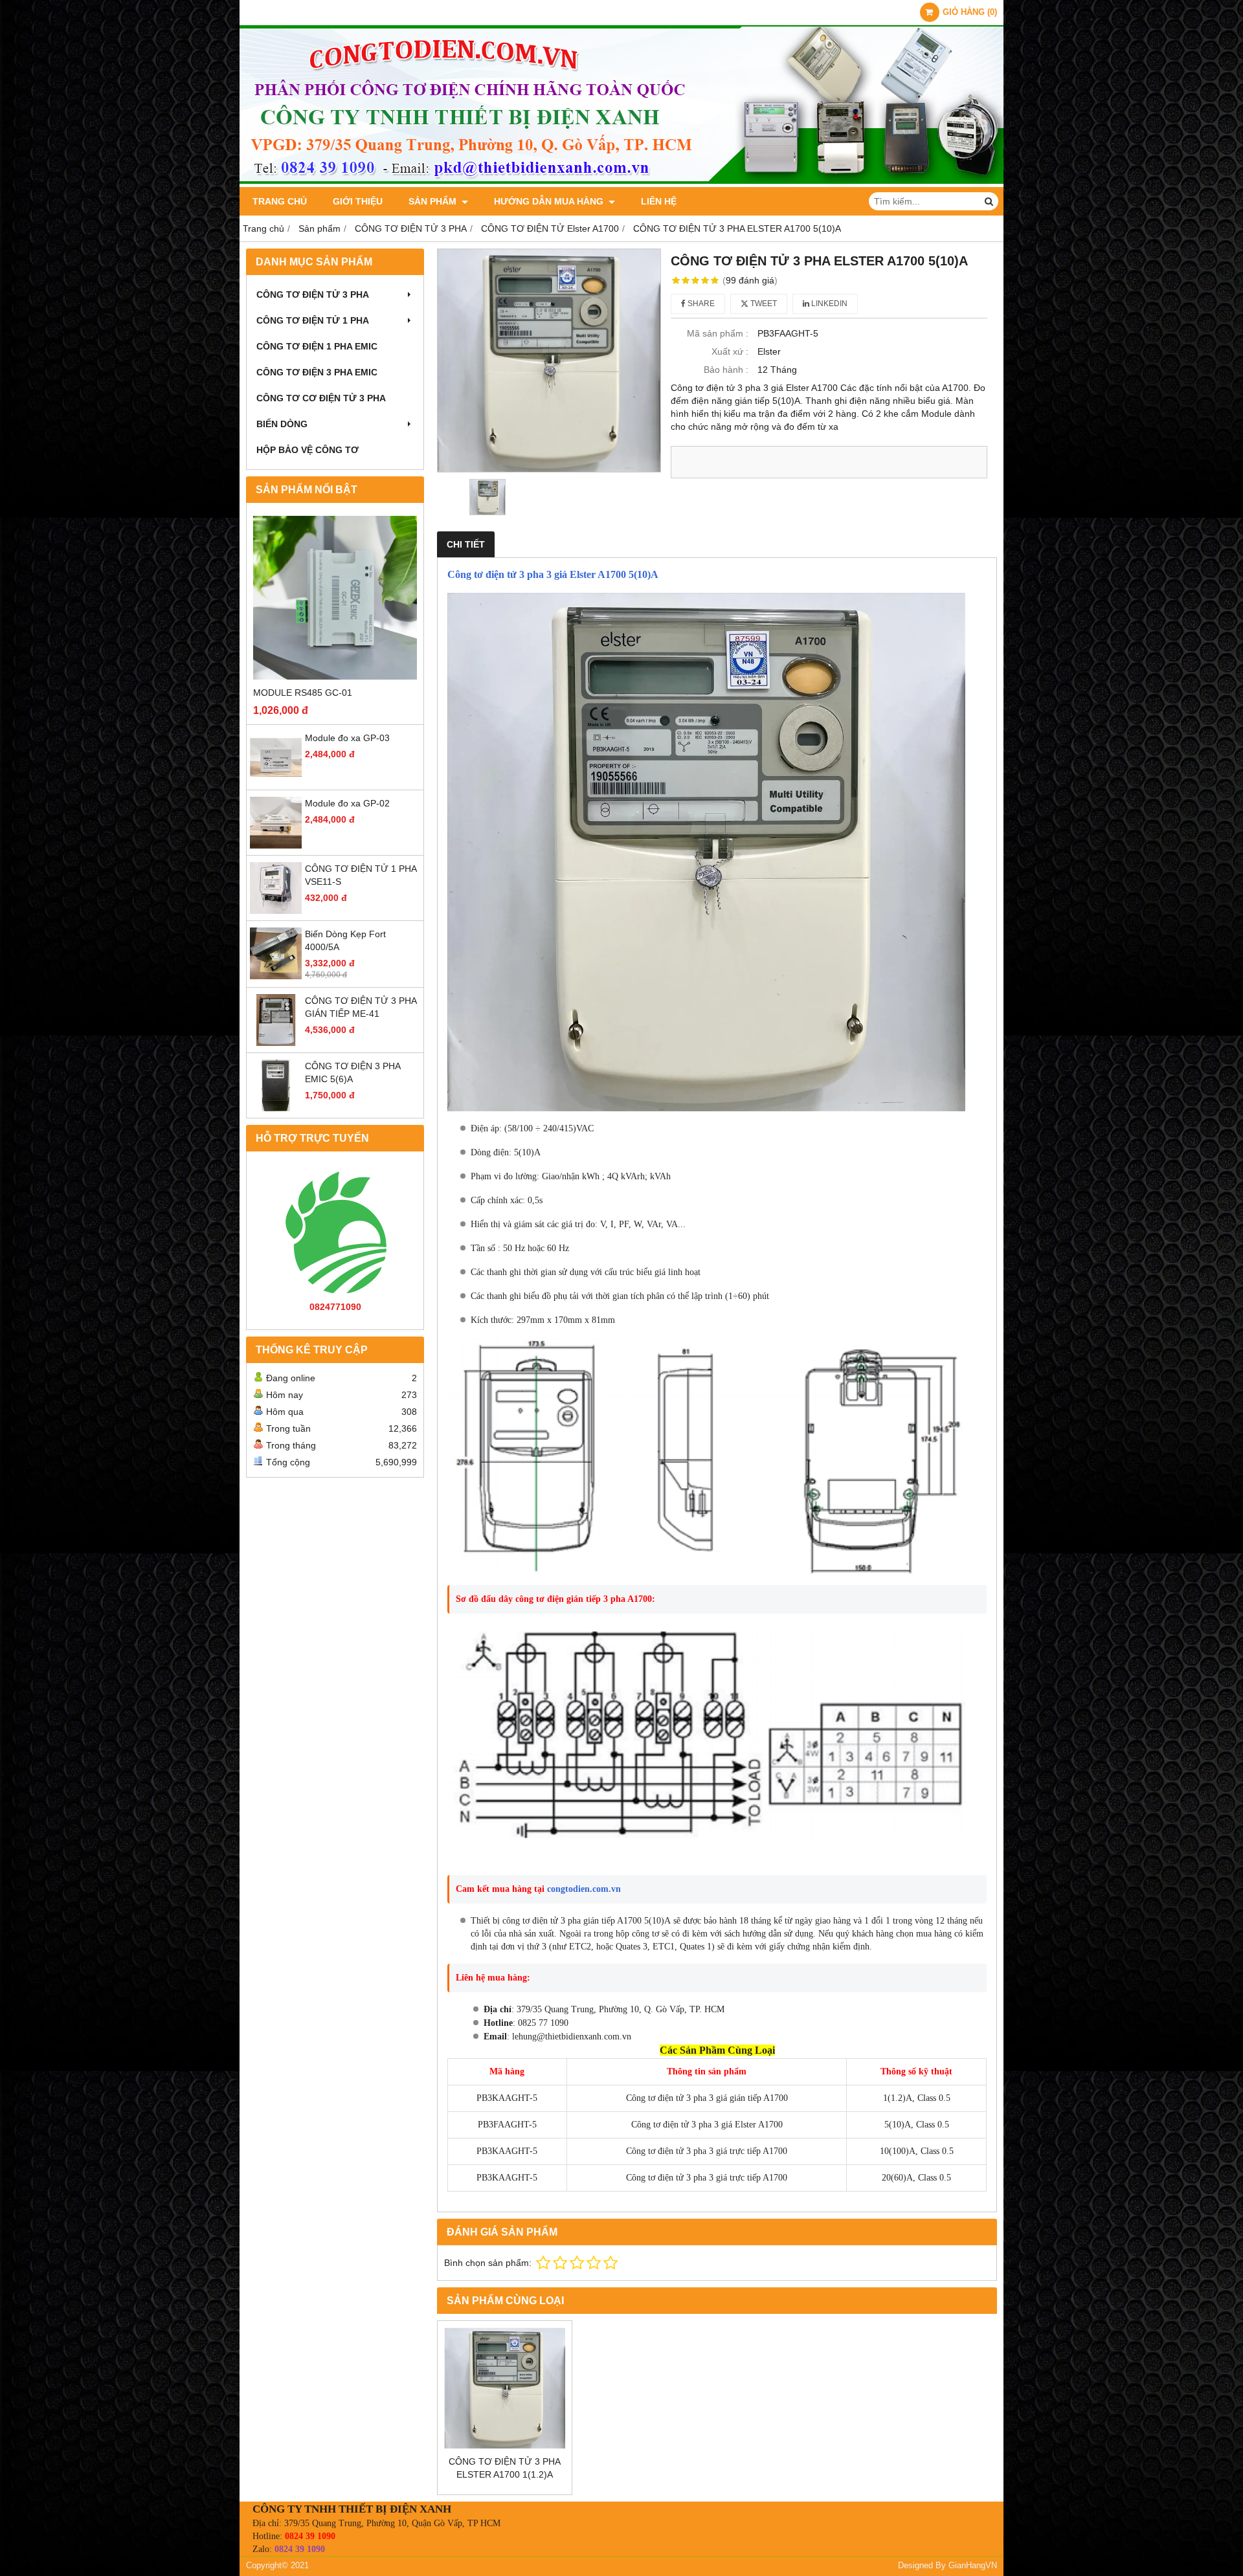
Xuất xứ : (730, 351)
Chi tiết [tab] (466, 544)
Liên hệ (659, 201)
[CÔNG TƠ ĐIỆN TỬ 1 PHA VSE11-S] (276, 911)
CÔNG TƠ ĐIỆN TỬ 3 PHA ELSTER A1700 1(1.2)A (505, 2468)
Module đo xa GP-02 (347, 803)
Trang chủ (280, 201)
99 (750, 280)
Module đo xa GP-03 (347, 738)
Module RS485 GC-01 (303, 693)
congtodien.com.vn (584, 1889)
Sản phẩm (434, 201)
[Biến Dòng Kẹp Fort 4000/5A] (276, 976)
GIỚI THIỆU (358, 201)
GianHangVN (973, 2566)
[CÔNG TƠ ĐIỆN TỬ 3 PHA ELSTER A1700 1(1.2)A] (505, 2388)
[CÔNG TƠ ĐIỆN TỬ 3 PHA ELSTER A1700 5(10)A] (549, 361)
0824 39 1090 (310, 2536)
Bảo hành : (726, 370)
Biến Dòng (282, 424)
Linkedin (828, 304)
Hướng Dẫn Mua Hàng (550, 201)
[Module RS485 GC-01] (335, 598)
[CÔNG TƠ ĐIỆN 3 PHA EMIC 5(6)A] (276, 1108)
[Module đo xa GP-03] (276, 780)
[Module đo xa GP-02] (276, 845)
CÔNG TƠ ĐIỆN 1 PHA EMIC (317, 346)
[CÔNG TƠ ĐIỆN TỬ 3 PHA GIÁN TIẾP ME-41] (276, 1043)
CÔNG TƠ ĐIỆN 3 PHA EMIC (317, 372)
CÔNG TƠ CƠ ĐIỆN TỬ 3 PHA (321, 398)
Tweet (763, 304)
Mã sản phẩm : (718, 333)
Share (700, 304)
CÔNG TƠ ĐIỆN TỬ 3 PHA (313, 294)
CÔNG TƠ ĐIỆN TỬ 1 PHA (313, 320)
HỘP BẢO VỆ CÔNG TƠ (308, 450)
